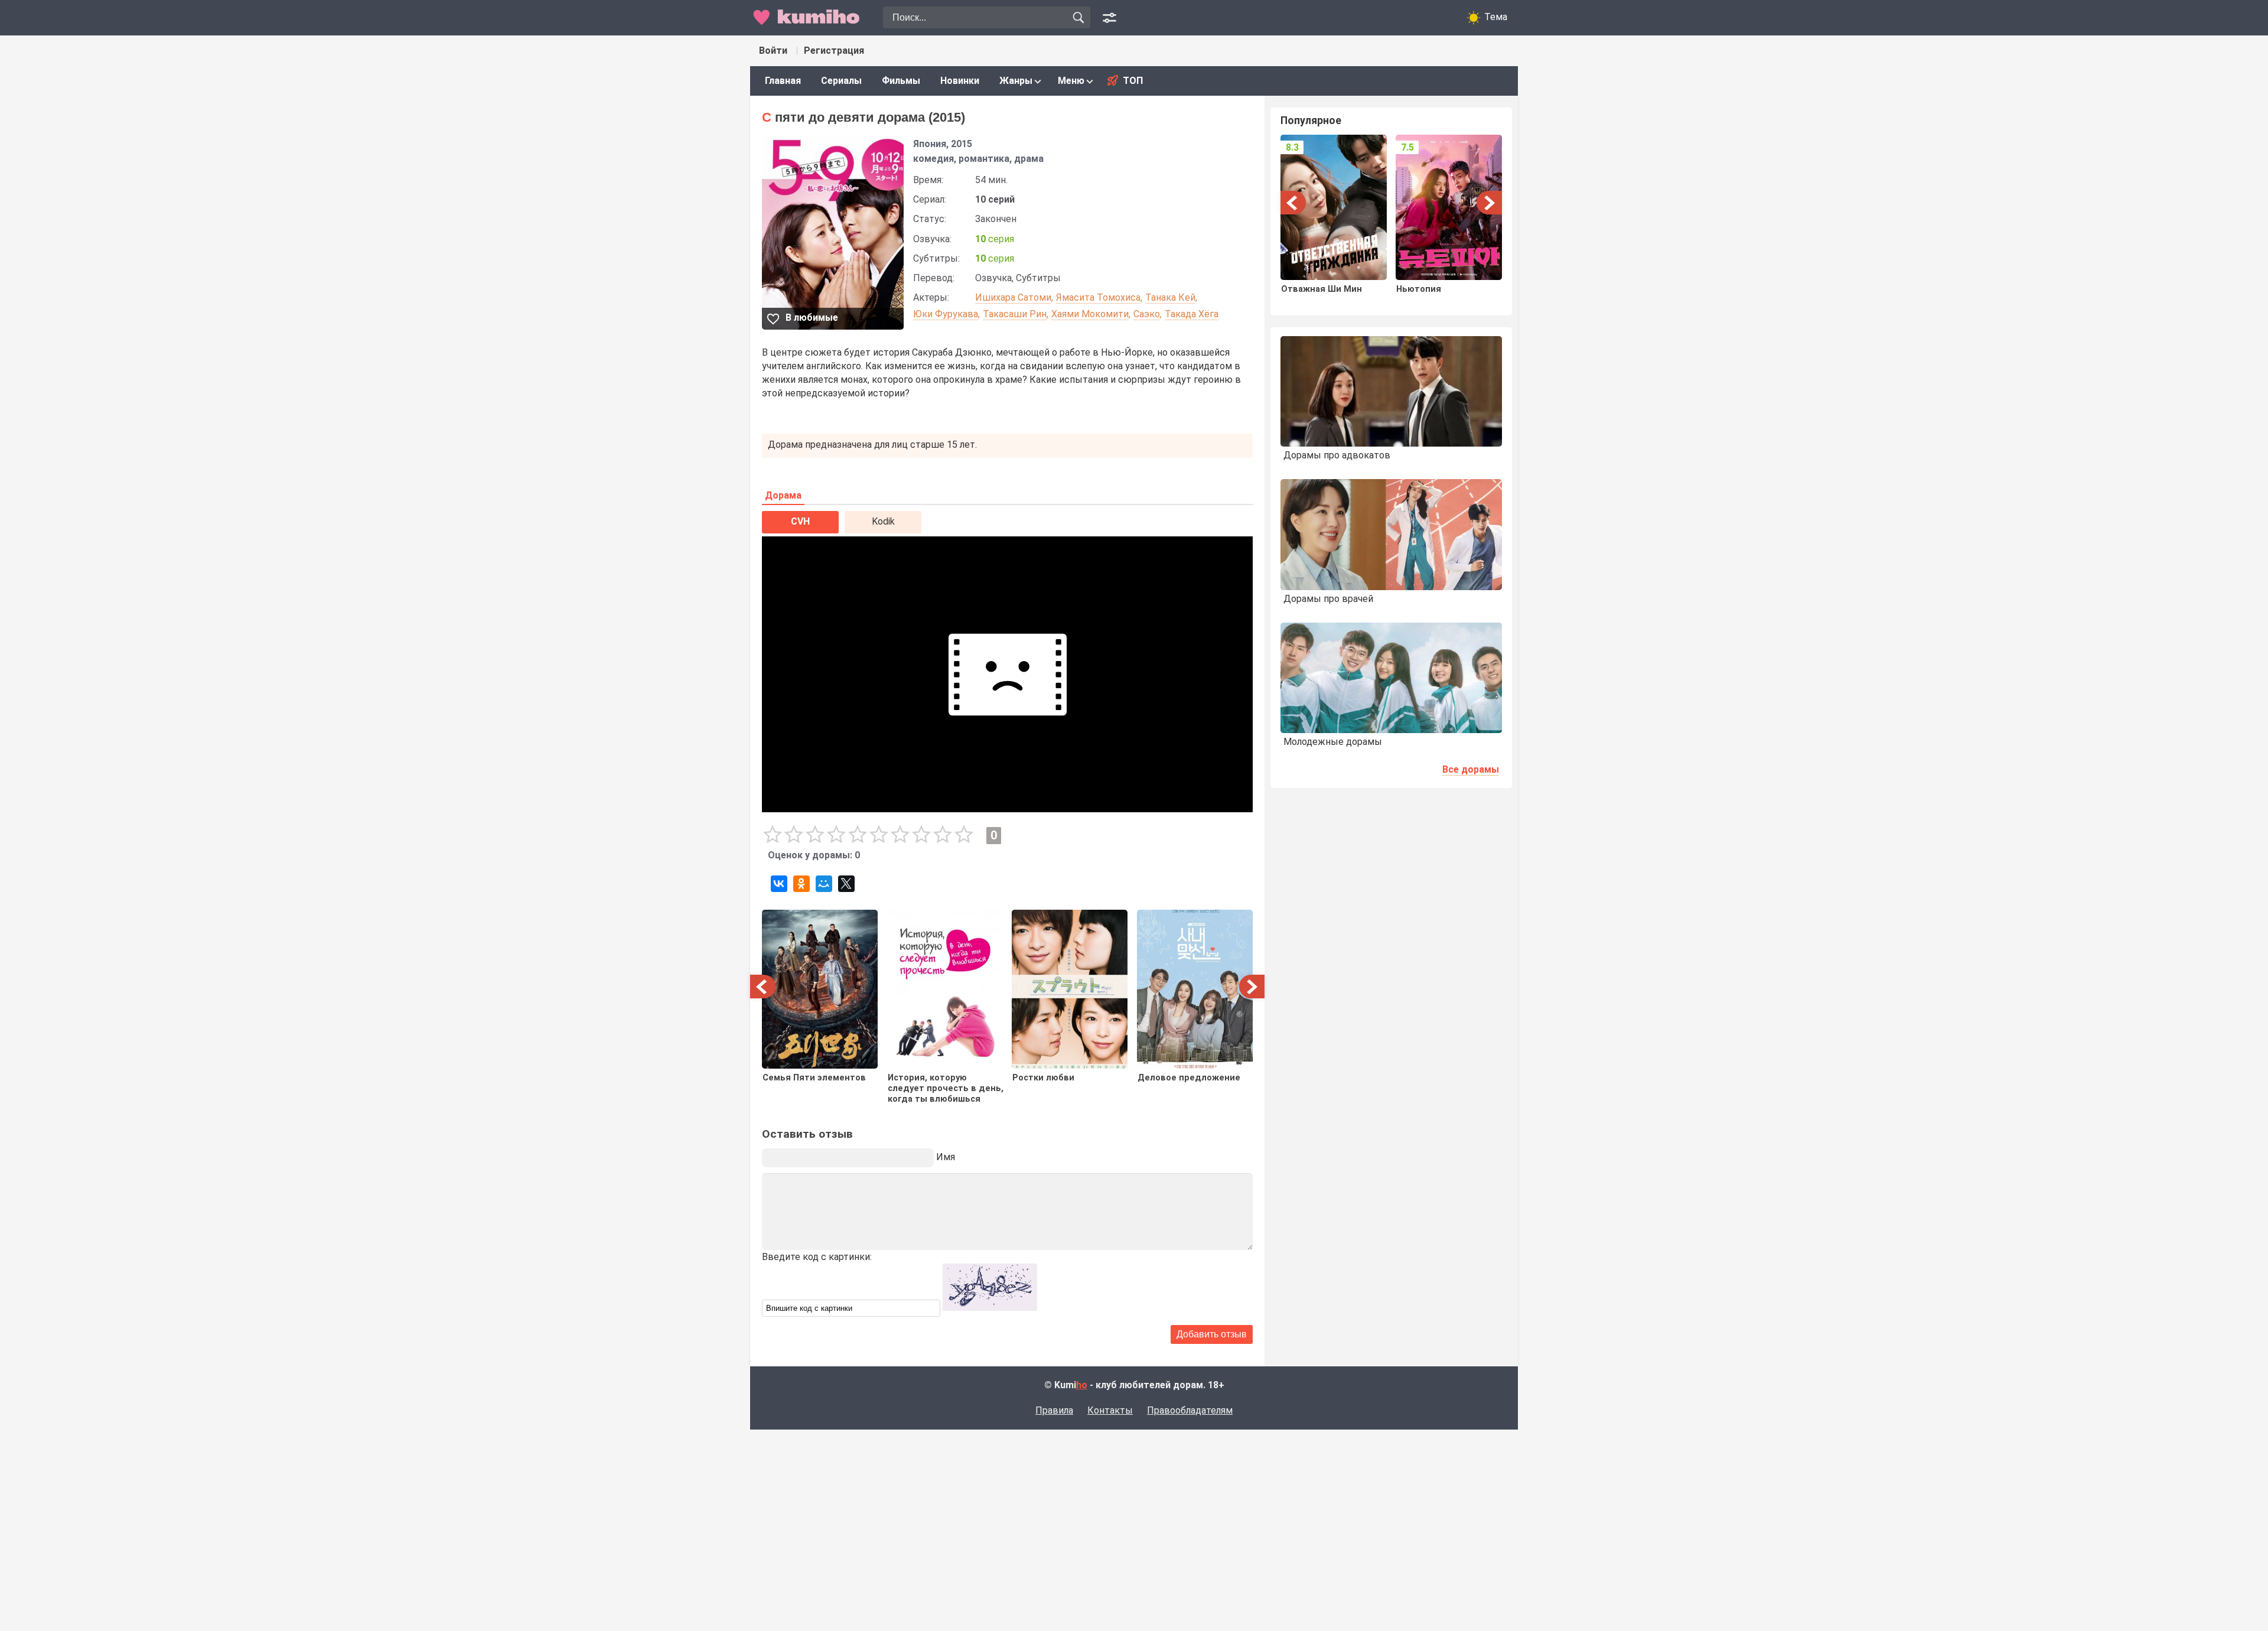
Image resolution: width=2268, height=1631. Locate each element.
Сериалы (841, 81)
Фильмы (901, 81)
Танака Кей (1170, 297)
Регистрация (834, 51)
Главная (783, 81)
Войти (773, 51)
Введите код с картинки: (817, 1257)
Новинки (960, 81)
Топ (1133, 81)
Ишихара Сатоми (1013, 297)
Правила (1054, 1410)
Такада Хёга (1192, 314)
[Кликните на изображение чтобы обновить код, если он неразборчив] (990, 1308)
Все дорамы (1471, 769)
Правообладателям (1190, 1410)
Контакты (1110, 1410)
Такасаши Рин (1015, 314)
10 (964, 835)
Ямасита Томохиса (1098, 297)
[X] (846, 884)
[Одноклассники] (801, 884)
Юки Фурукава (946, 314)
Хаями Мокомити (1090, 314)
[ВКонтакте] (779, 884)
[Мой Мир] (824, 884)
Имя (946, 1157)
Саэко (1147, 314)
